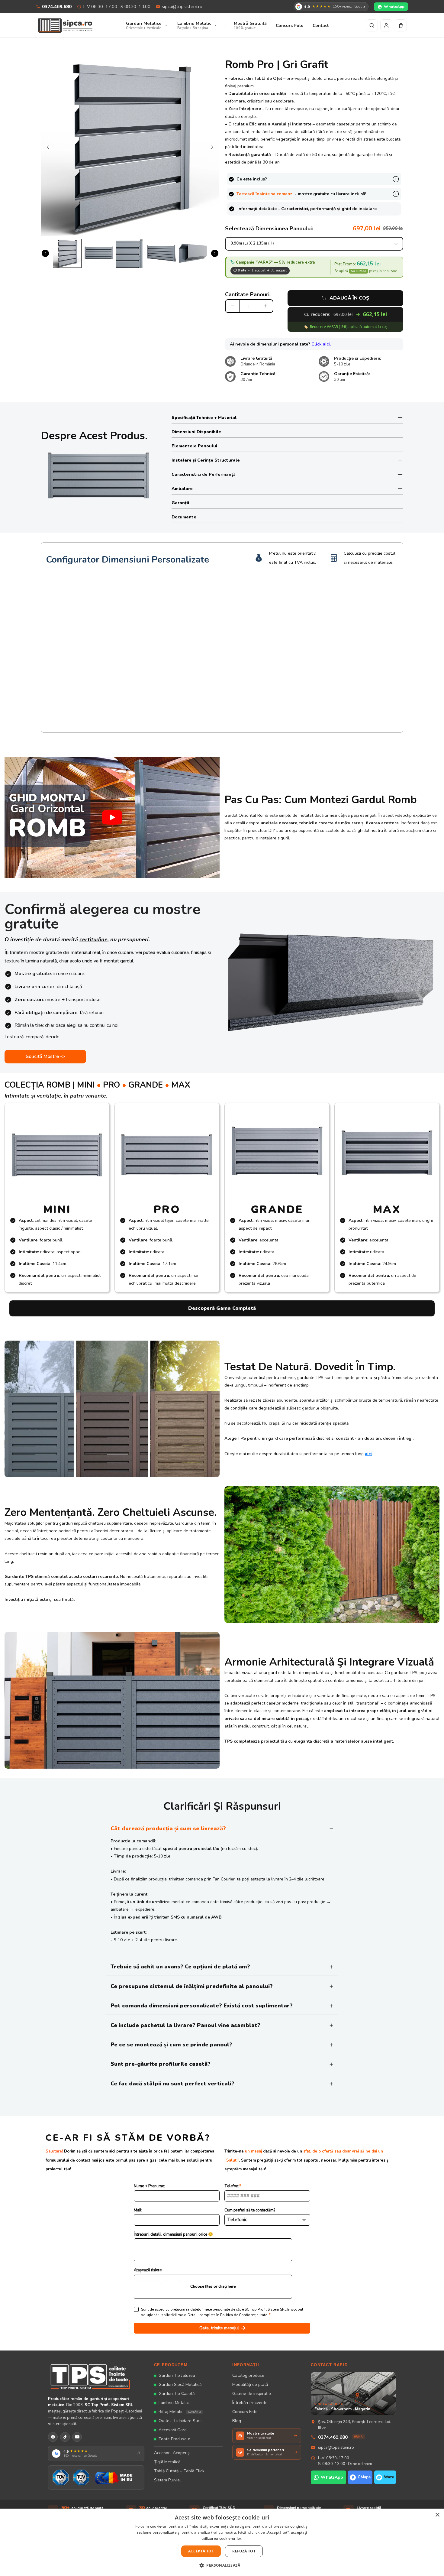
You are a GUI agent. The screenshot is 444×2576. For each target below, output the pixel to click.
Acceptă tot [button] (201, 2551)
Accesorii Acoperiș (172, 2453)
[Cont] (386, 25)
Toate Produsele (174, 2439)
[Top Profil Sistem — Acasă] (96, 2376)
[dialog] (222, 2542)
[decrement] (232, 306)
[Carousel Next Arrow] (212, 147)
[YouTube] (77, 2437)
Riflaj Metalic (180, 2412)
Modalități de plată (250, 2385)
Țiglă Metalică (167, 2462)
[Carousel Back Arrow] (48, 147)
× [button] (437, 2515)
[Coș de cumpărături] (401, 25)
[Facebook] (53, 2437)
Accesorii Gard (173, 2430)
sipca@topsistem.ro (182, 7)
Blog (237, 2421)
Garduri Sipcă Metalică (180, 2385)
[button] (222, 2565)
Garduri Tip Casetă (177, 2394)
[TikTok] (65, 2437)
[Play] (112, 817)
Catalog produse (248, 2375)
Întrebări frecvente (250, 2403)
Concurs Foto (245, 2412)
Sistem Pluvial (167, 2480)
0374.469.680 (57, 7)
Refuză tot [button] (244, 2551)
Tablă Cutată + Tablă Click (179, 2471)
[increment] (266, 306)
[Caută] (372, 25)
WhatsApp (394, 6)
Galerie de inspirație (252, 2394)
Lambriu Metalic (174, 2403)
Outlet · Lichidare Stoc (180, 2421)
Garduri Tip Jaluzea (177, 2375)
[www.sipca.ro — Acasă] (65, 25)
